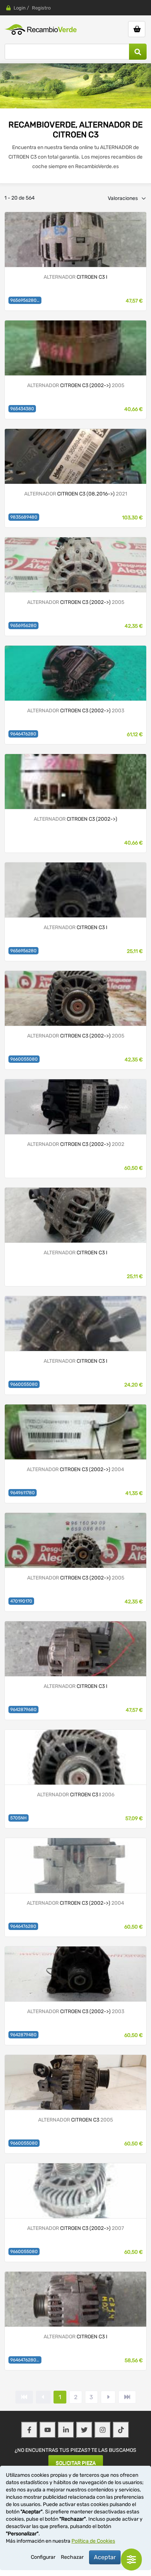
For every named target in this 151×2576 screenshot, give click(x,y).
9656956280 (23, 626)
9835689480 (24, 517)
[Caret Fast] (43, 2397)
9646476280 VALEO (26, 2360)
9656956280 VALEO (26, 300)
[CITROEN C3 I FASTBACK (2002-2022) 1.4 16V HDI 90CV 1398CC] (75, 2299)
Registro (41, 8)
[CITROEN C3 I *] (75, 673)
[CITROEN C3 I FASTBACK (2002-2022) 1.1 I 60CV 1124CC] (75, 239)
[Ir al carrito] (137, 29)
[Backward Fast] (24, 2397)
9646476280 (23, 734)
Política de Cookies (93, 2541)
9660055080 (24, 1059)
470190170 (21, 1601)
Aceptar (105, 2557)
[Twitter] (84, 2430)
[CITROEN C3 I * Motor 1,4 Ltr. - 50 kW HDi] (75, 1865)
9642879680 (23, 1710)
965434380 (22, 409)
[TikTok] (121, 2430)
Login (20, 8)
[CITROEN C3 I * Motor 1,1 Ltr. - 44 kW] (75, 1540)
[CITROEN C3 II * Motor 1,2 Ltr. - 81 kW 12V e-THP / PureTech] (75, 456)
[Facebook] (29, 2430)
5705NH (19, 1818)
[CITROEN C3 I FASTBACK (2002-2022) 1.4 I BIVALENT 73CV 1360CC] (75, 1757)
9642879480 (23, 2035)
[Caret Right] (108, 2397)
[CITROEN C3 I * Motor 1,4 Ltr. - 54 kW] (75, 998)
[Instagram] (103, 2430)
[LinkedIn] (66, 2430)
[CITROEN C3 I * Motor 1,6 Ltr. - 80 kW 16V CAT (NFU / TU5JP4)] (75, 781)
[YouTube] (48, 2430)
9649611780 (23, 1493)
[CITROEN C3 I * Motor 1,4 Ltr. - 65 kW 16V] (75, 347)
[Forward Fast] (127, 2397)
